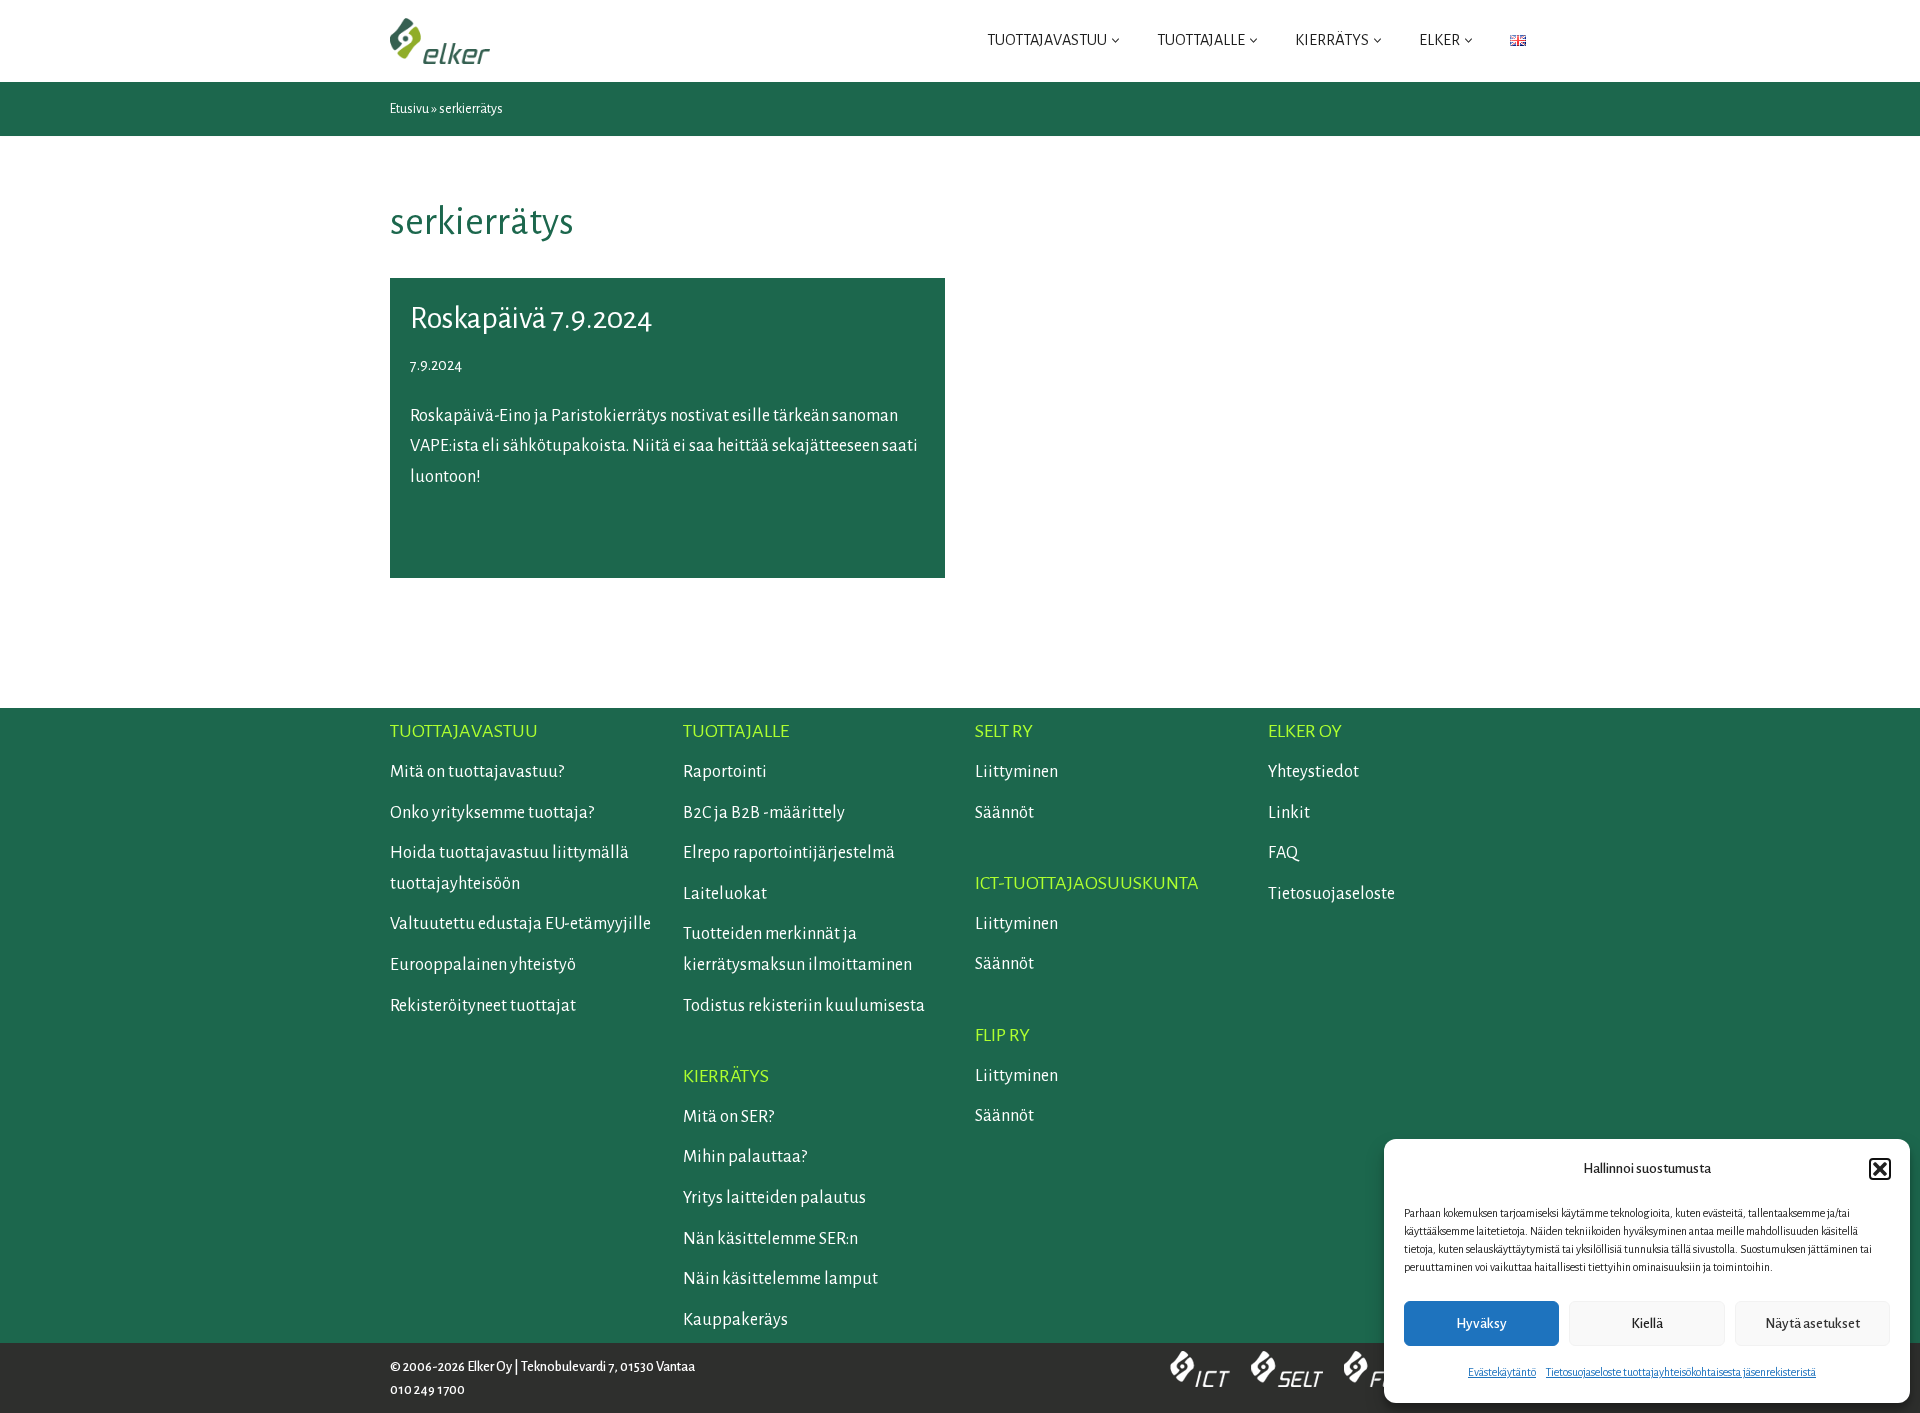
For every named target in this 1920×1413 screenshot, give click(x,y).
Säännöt (1004, 813)
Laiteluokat (725, 894)
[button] (1880, 1169)
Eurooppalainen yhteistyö (483, 965)
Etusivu (409, 109)
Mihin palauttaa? (745, 1157)
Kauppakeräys (735, 1320)
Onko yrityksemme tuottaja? (492, 813)
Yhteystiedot (1313, 772)
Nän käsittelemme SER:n (770, 1239)
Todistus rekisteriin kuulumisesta (804, 1006)
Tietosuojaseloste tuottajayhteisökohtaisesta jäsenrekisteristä (1681, 1372)
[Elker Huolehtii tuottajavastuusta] (440, 41)
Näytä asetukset (1812, 1323)
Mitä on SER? (728, 1117)
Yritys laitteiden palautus (774, 1198)
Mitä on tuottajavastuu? (477, 772)
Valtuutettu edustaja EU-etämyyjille (520, 924)
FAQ (1283, 853)
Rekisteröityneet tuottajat (483, 1006)
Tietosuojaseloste (1331, 894)
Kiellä (1647, 1323)
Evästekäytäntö (1502, 1372)
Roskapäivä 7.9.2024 (531, 318)
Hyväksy (1481, 1323)
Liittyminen (1016, 772)
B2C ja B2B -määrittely (764, 813)
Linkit (1289, 813)
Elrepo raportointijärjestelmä (789, 853)
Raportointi (725, 772)
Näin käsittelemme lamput (780, 1279)
